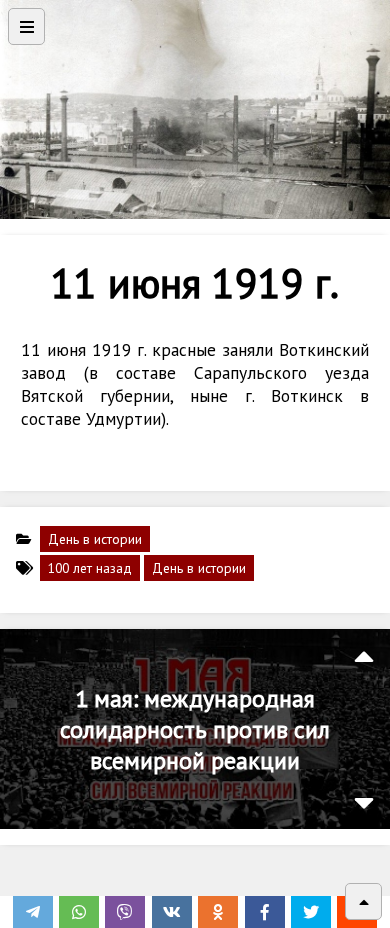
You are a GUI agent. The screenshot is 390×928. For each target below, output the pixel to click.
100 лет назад (90, 568)
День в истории (95, 539)
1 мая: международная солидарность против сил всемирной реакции (195, 729)
